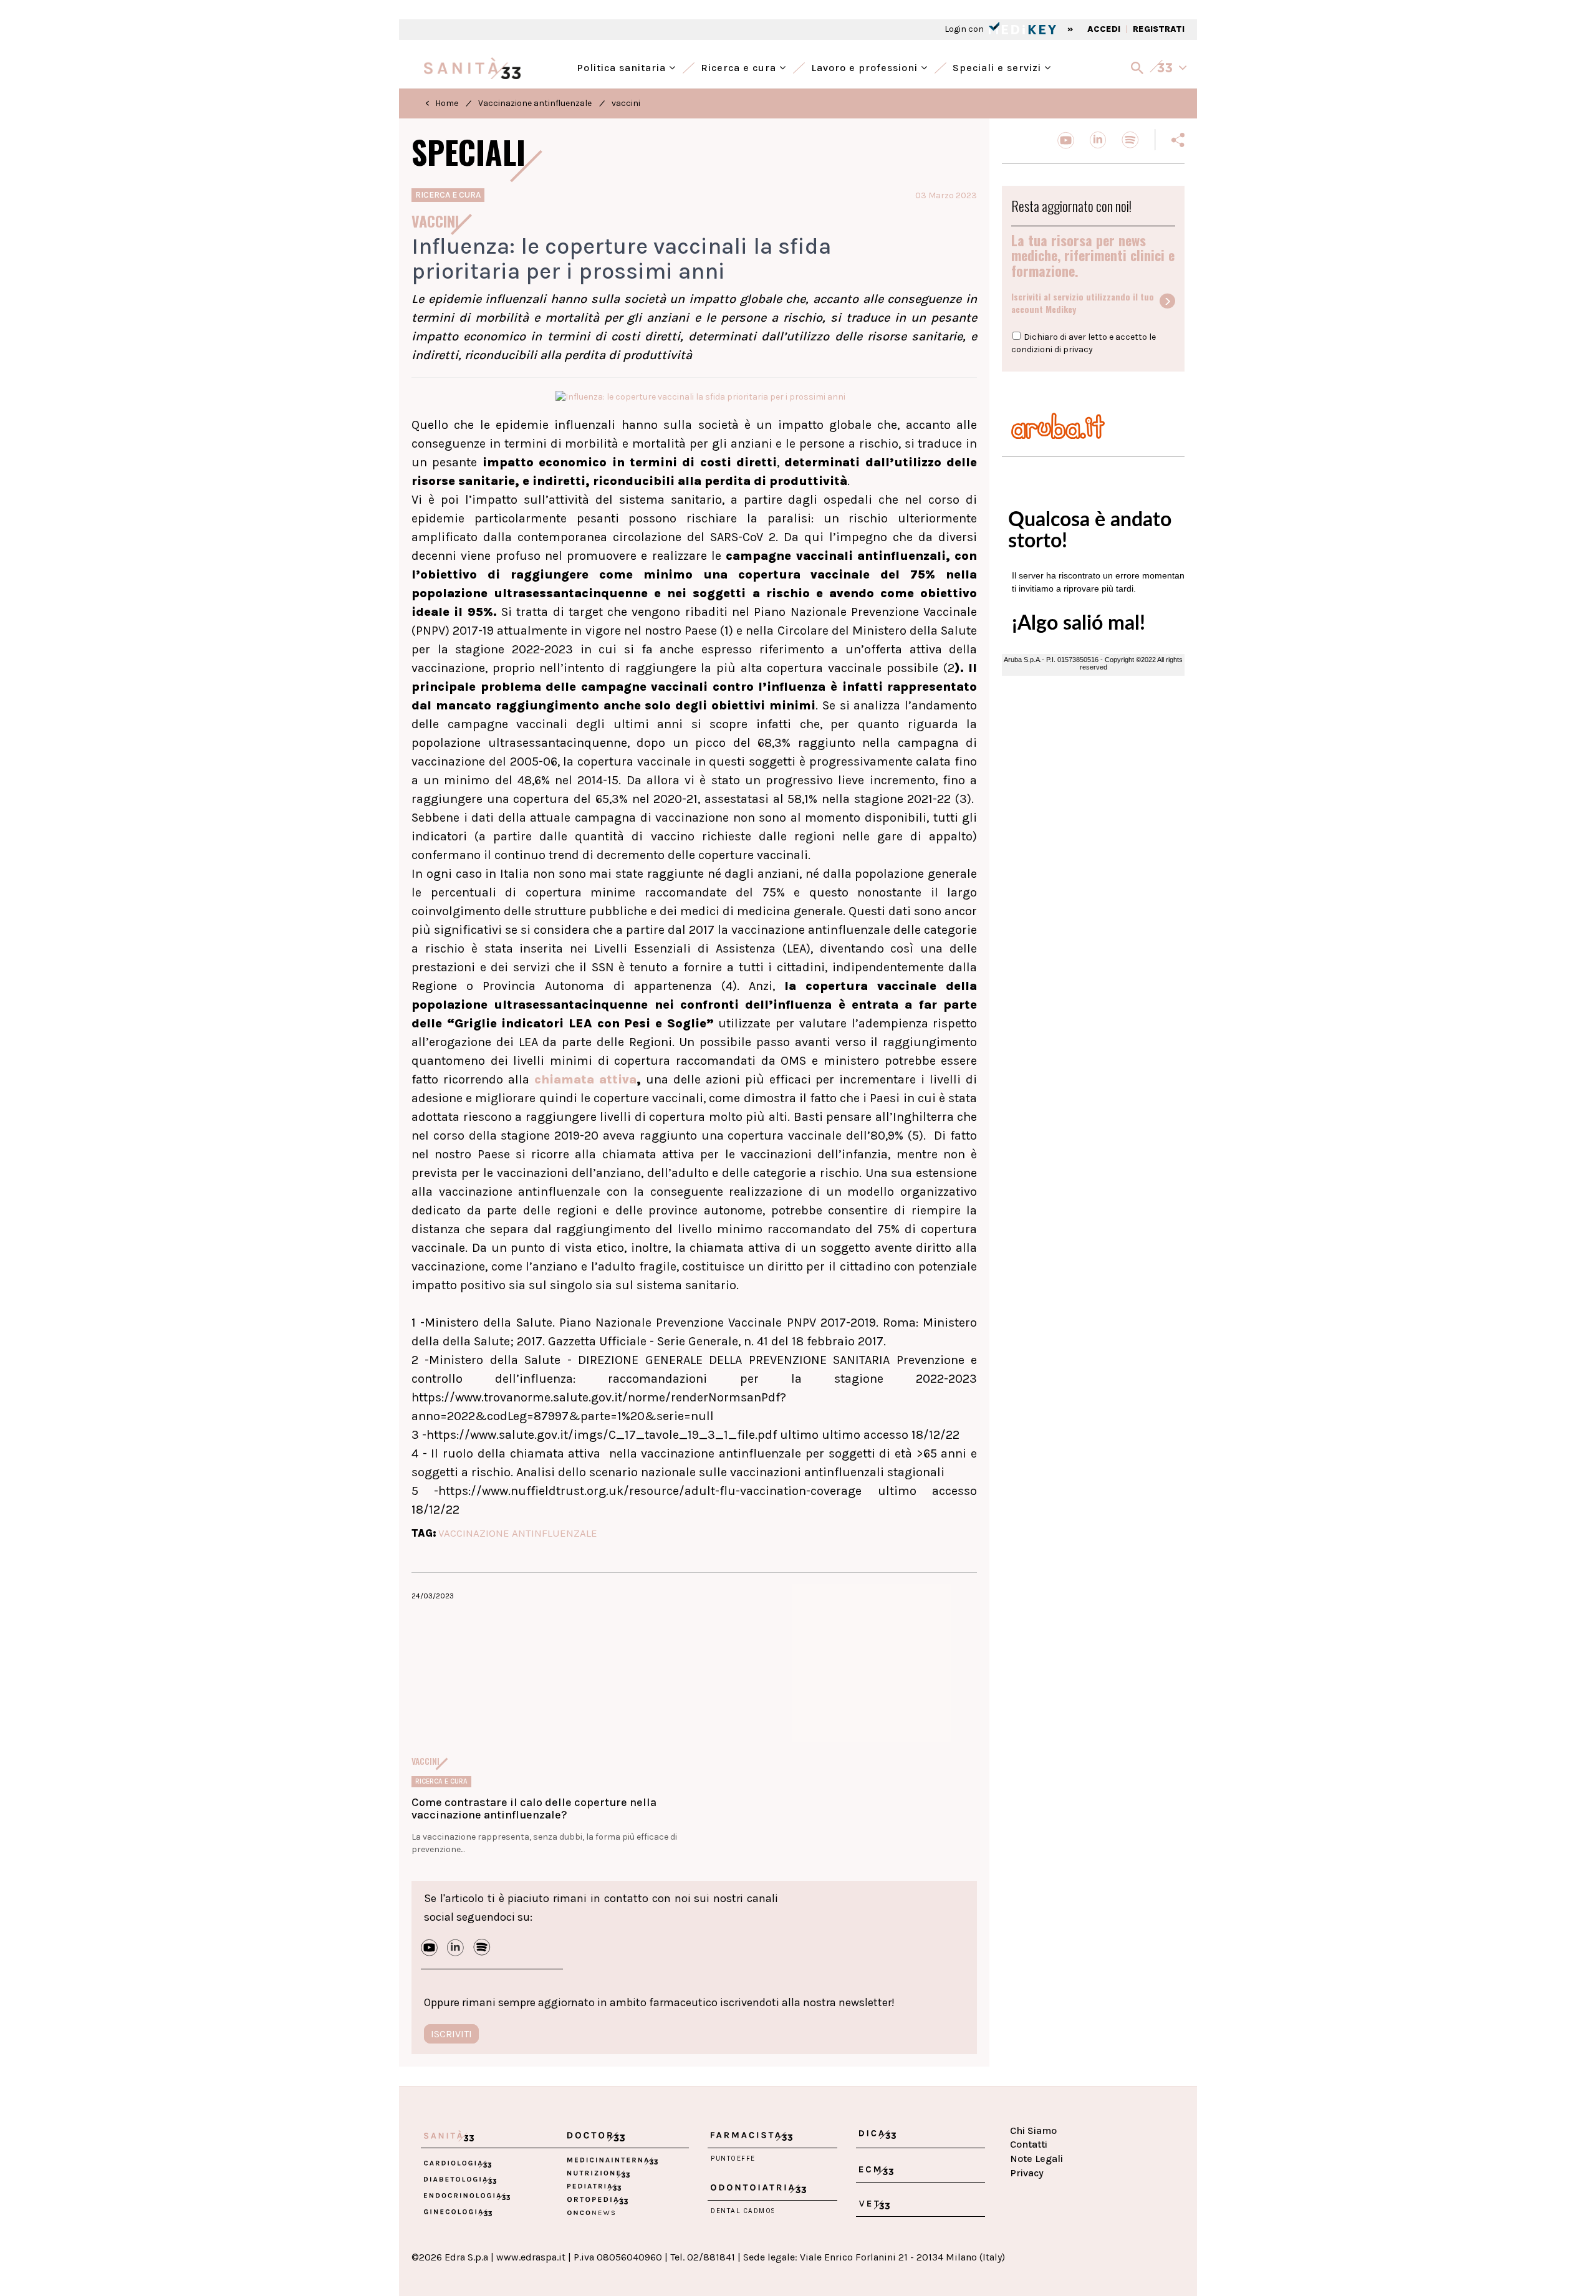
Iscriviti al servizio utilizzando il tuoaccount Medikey (1083, 303)
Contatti (1029, 2144)
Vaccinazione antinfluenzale (535, 103)
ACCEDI (1104, 29)
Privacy (1027, 2173)
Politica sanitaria (623, 66)
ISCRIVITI (451, 2034)
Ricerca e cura (740, 66)
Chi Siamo (1033, 2130)
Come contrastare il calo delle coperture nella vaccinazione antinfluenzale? (534, 1808)
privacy (1078, 349)
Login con (965, 29)
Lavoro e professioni (866, 66)
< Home (442, 103)
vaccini (626, 103)
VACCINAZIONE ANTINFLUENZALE (518, 1533)
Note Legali (1036, 2159)
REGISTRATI (1159, 29)
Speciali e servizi (998, 66)
